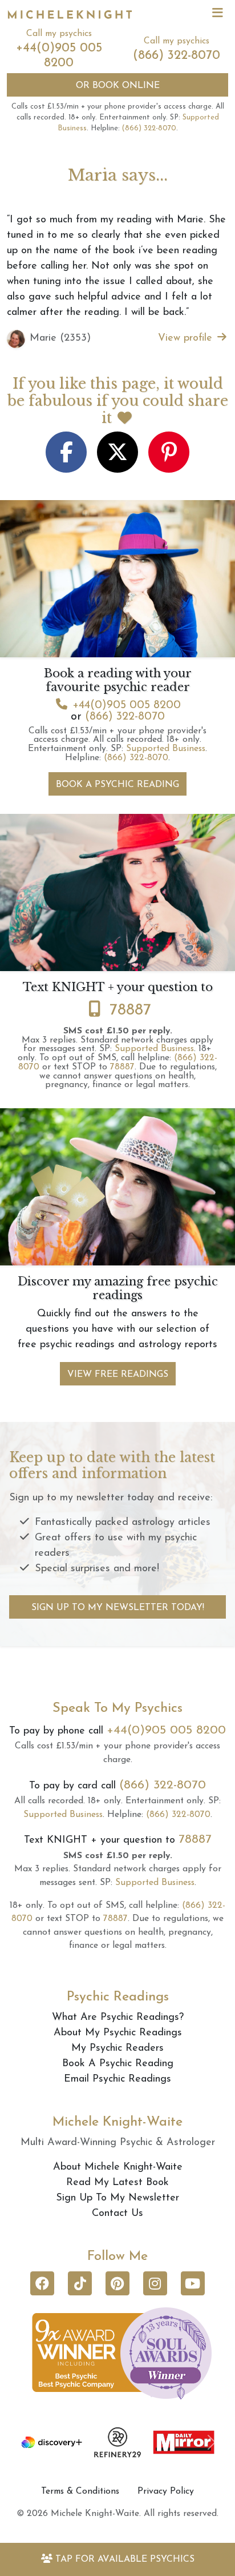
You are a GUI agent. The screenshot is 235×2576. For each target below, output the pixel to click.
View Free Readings (118, 1375)
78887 (130, 1011)
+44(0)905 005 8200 (127, 705)
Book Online (118, 86)
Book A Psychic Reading (117, 785)
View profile (187, 338)
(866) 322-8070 (177, 56)
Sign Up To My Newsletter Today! (118, 1608)
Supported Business (166, 749)
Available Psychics (125, 2559)
